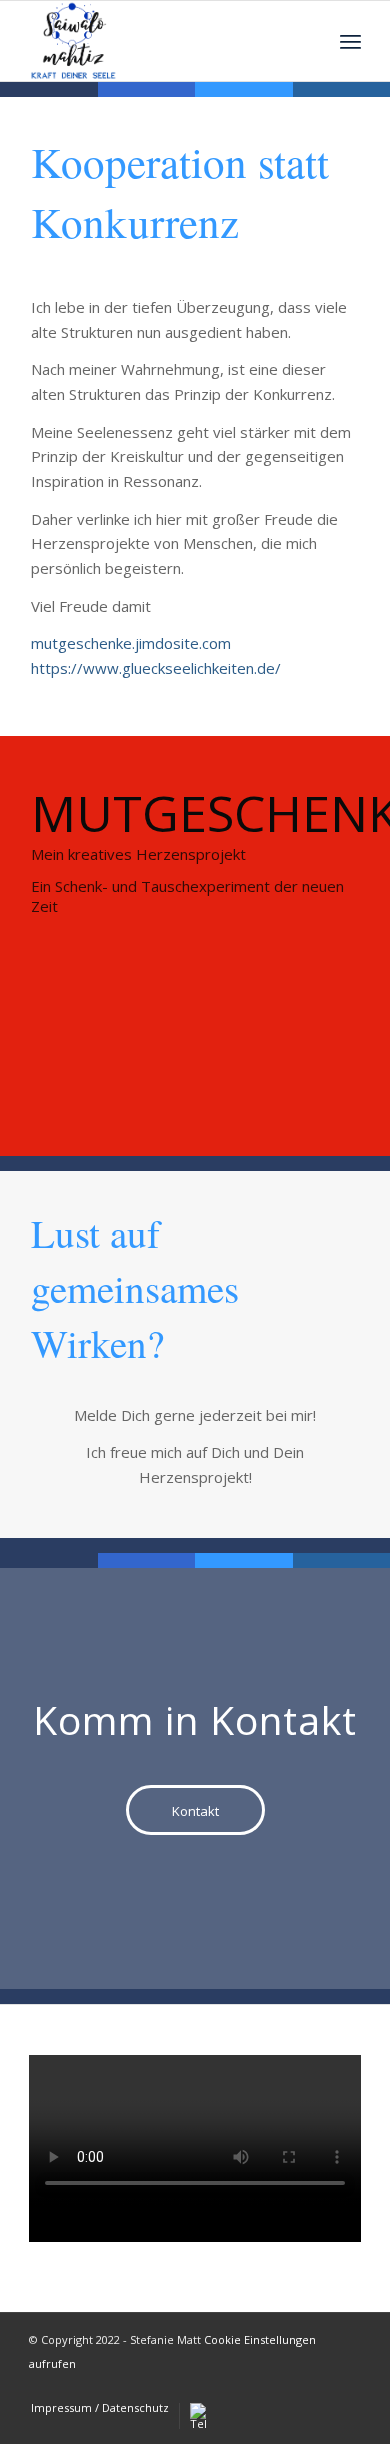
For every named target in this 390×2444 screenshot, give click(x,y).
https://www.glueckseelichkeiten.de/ (156, 668)
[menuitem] (100, 2408)
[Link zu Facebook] (346, 2387)
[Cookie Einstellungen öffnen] (36, 2418)
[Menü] (350, 41)
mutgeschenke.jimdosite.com (131, 643)
